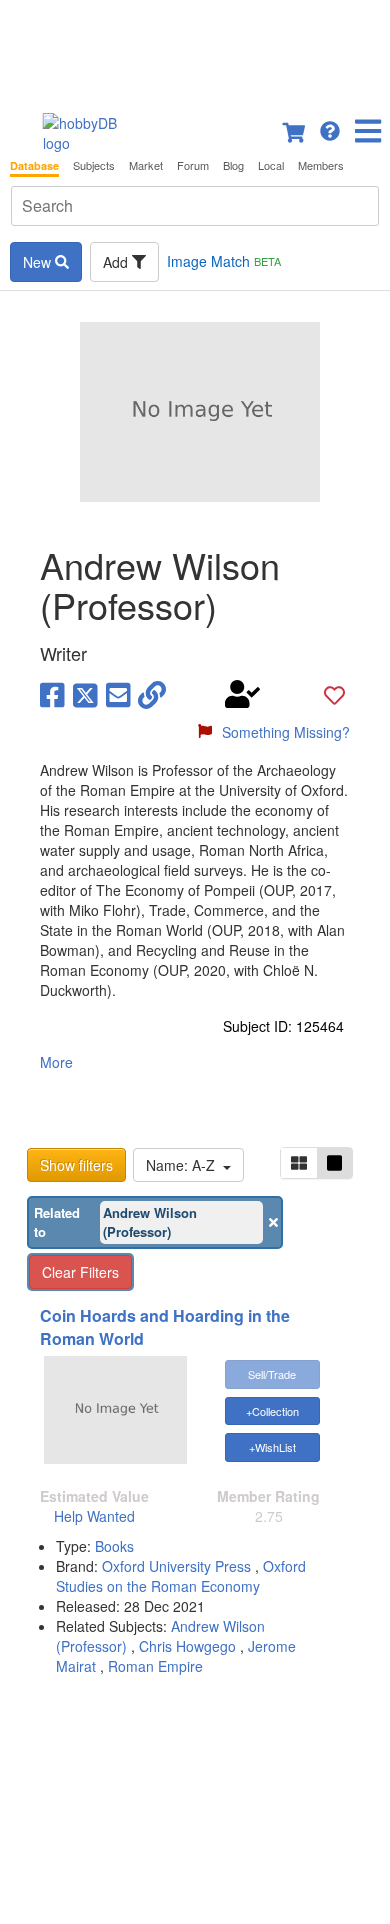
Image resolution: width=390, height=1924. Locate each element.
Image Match (224, 261)
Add (117, 262)
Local (271, 165)
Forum (193, 165)
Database (34, 165)
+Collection (272, 1411)
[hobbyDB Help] (330, 129)
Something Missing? (286, 732)
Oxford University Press (178, 1566)
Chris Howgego (187, 1646)
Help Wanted (94, 1516)
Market (146, 165)
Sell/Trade (272, 1374)
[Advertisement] (195, 50)
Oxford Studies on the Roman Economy (181, 1576)
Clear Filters (80, 1272)
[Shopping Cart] (295, 129)
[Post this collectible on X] (85, 694)
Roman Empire (155, 1666)
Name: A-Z (184, 1165)
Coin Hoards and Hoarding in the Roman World (165, 1327)
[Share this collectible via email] (118, 694)
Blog (233, 165)
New (39, 262)
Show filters (76, 1165)
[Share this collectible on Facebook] (52, 694)
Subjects (94, 165)
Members (321, 165)
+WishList (272, 1447)
